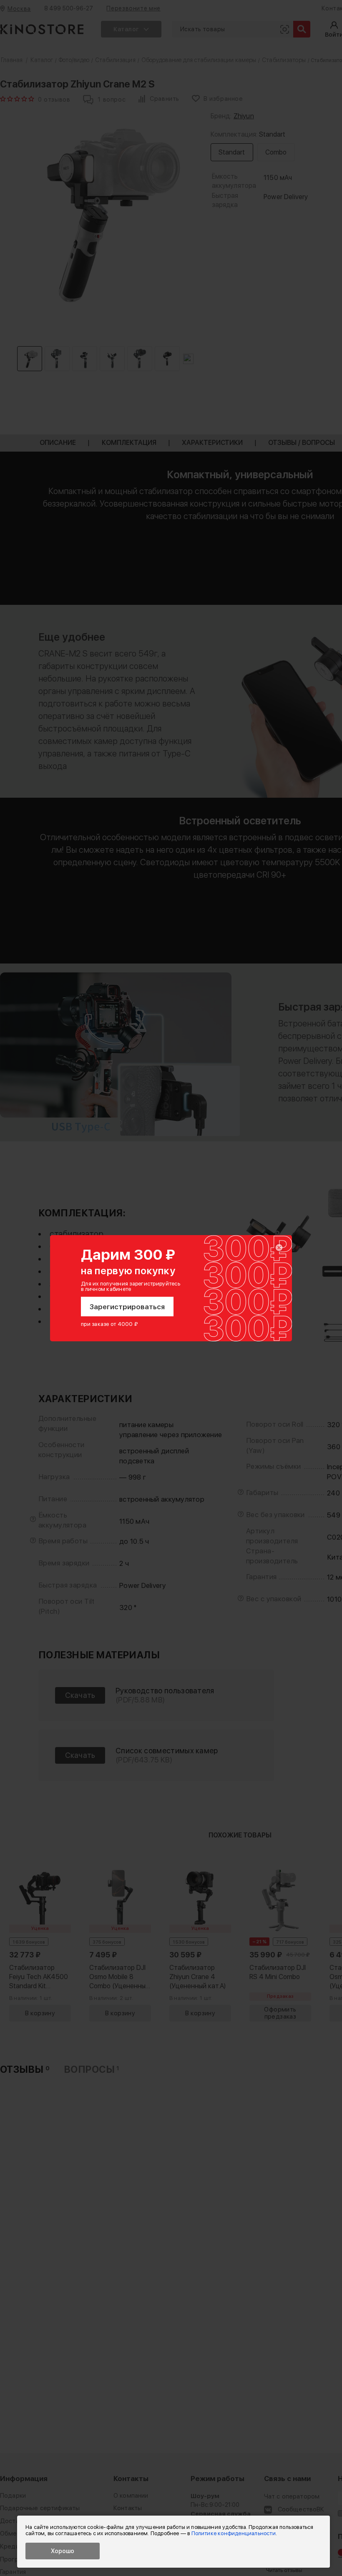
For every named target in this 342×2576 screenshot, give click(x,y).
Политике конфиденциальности (234, 2533)
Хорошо (63, 2551)
